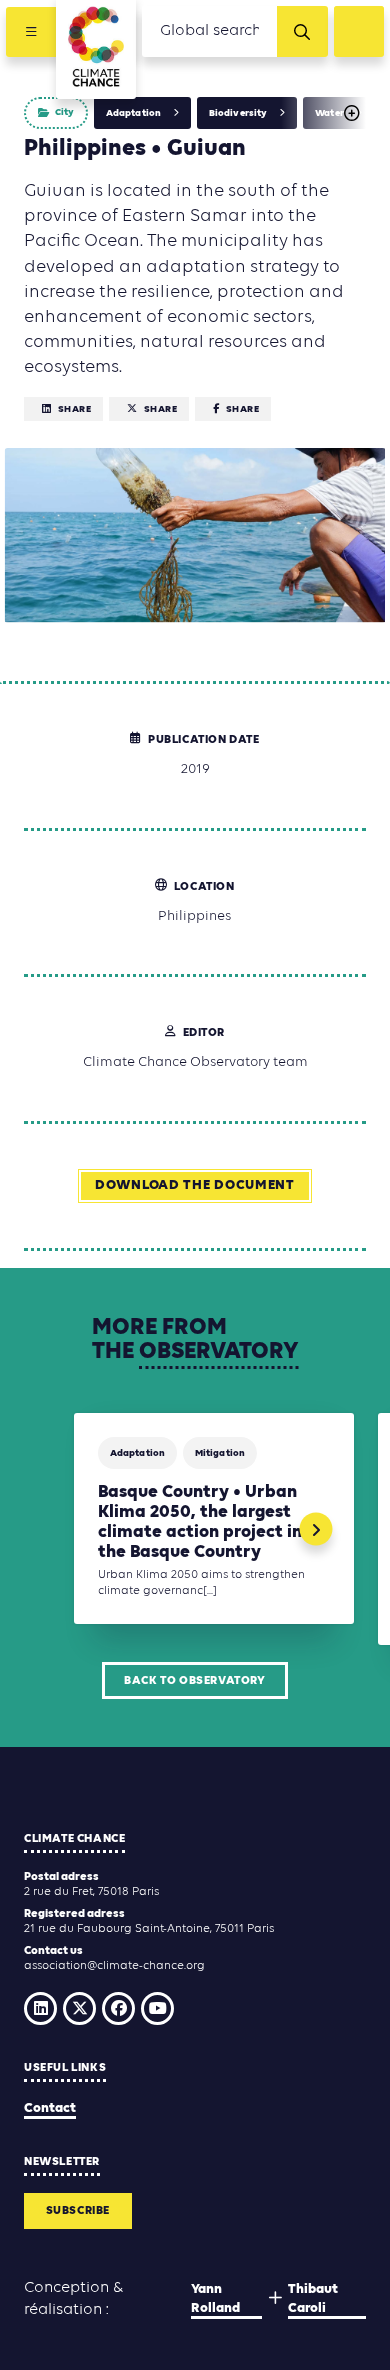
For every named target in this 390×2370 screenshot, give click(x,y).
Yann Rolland (215, 2299)
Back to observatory (194, 1681)
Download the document (195, 1185)
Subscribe (78, 2211)
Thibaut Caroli (313, 2299)
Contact (50, 2108)
